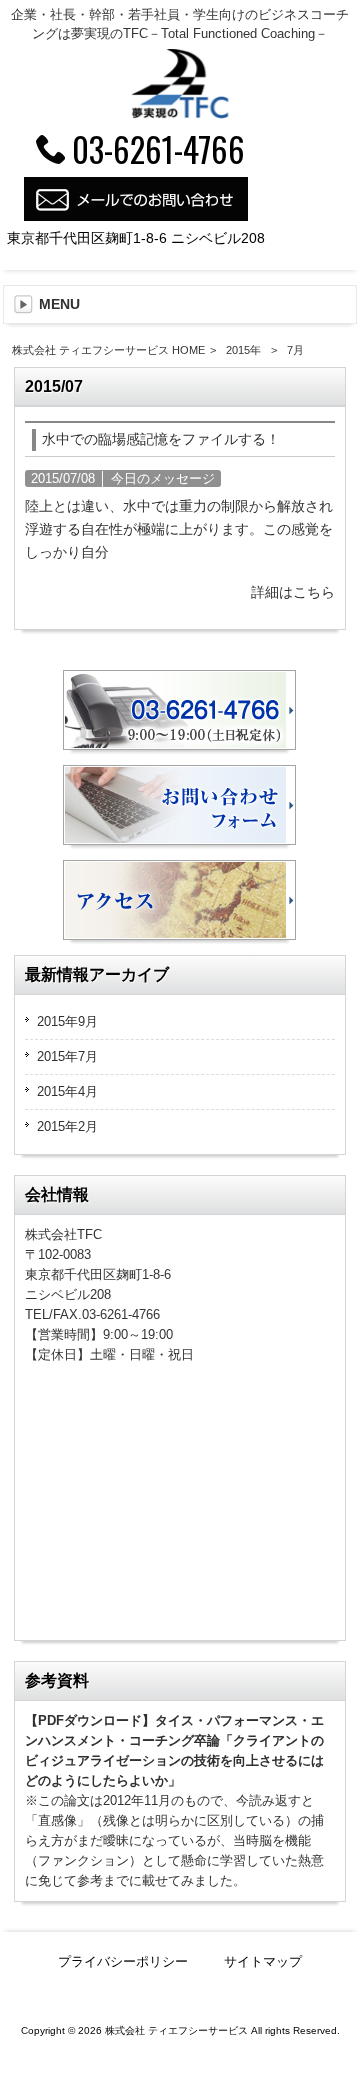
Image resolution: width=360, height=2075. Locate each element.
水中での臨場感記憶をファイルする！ (161, 439)
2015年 (243, 350)
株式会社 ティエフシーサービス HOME (108, 350)
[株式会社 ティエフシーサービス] (180, 114)
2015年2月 (67, 1126)
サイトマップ (263, 1961)
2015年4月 (67, 1091)
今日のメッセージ (163, 478)
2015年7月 (67, 1056)
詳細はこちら (293, 592)
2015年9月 (67, 1021)
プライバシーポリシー (123, 1961)
